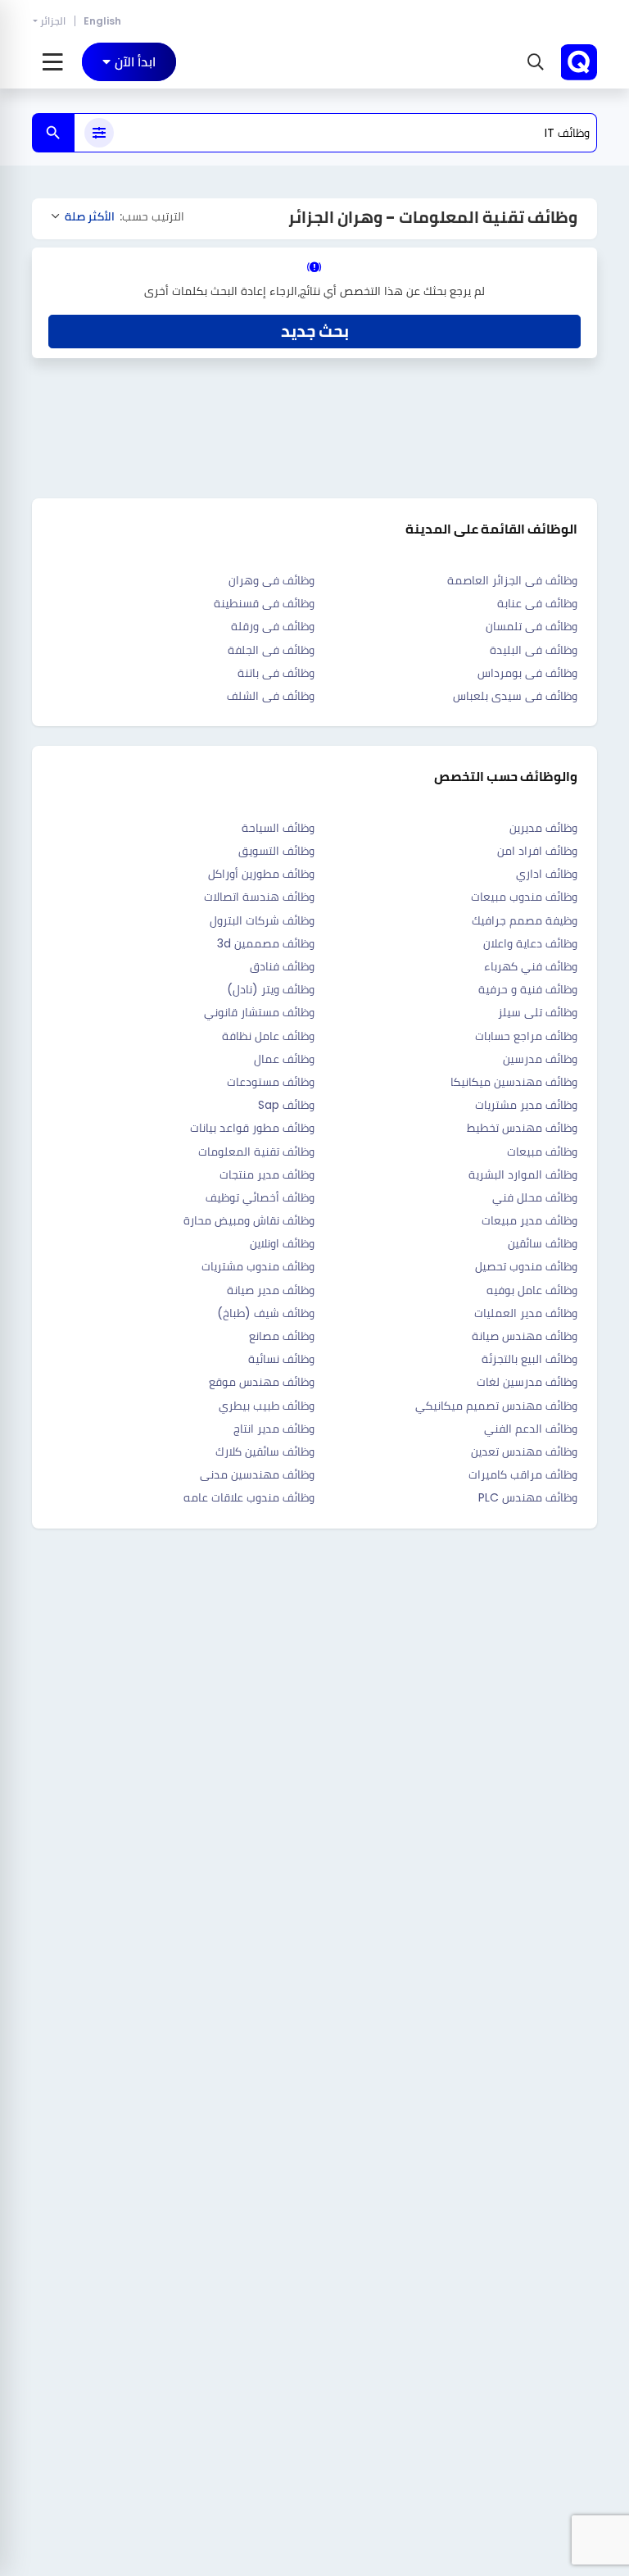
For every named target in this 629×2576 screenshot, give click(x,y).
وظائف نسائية (281, 1359)
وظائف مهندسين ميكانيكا (514, 1082)
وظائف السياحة (278, 828)
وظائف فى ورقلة (273, 626)
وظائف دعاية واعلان (530, 943)
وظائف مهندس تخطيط (522, 1128)
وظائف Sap (286, 1105)
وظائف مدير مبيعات (529, 1220)
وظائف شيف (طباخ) (266, 1313)
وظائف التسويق (276, 851)
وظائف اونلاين (282, 1243)
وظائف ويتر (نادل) (271, 989)
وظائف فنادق (282, 966)
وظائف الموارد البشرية (523, 1174)
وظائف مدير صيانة (271, 1290)
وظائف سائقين (543, 1243)
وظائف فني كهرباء (531, 966)
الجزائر (53, 21)
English (102, 21)
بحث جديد (315, 331)
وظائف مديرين (543, 828)
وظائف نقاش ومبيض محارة (249, 1220)
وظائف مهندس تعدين (524, 1452)
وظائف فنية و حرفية (528, 989)
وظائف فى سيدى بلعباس (515, 696)
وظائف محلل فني (535, 1197)
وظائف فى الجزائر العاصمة (512, 580)
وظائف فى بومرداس (527, 673)
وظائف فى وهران (272, 580)
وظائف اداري (547, 874)
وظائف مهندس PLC (528, 1497)
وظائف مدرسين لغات (527, 1382)
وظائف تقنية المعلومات (256, 1152)
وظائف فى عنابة (537, 603)
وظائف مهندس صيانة (525, 1336)
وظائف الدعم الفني (531, 1429)
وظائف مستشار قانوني (259, 1012)
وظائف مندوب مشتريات (258, 1266)
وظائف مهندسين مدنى (257, 1474)
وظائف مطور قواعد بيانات (252, 1128)
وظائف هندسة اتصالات (259, 897)
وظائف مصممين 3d (266, 943)
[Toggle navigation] (53, 62)
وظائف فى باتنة (276, 673)
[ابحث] (53, 133)
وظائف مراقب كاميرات (523, 1474)
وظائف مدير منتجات (267, 1174)
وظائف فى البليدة (534, 650)
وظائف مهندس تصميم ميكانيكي (496, 1406)
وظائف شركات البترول (262, 920)
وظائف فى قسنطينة (264, 603)
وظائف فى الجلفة (271, 650)
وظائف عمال (284, 1059)
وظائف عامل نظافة (268, 1036)
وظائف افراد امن (537, 851)
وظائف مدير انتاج (274, 1429)
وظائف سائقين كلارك (265, 1452)
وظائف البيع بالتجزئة (529, 1359)
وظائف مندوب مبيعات (524, 897)
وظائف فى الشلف (271, 696)
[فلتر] (99, 133)
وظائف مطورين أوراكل (261, 874)
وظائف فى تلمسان (532, 626)
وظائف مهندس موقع (262, 1382)
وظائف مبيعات (542, 1152)
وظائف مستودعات (271, 1082)
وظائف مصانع (282, 1336)
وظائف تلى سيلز (538, 1012)
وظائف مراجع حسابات (526, 1036)
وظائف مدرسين (540, 1059)
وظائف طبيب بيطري (267, 1406)
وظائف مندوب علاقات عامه (249, 1497)
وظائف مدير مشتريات (526, 1105)
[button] (534, 62)
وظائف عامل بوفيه (532, 1290)
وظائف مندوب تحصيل (526, 1266)
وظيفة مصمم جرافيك (525, 920)
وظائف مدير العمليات (526, 1313)
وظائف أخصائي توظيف (260, 1197)
